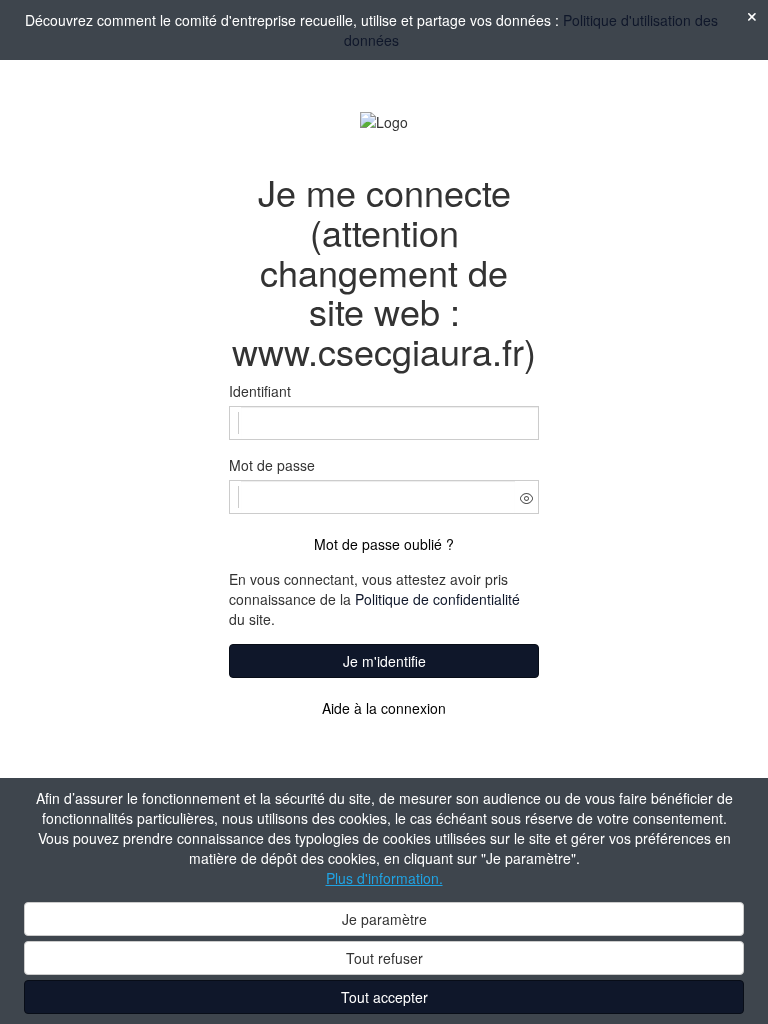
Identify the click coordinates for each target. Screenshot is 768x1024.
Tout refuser (384, 958)
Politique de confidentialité (437, 599)
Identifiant (260, 391)
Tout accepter (384, 997)
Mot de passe (272, 465)
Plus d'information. (384, 878)
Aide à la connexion (384, 708)
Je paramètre (384, 919)
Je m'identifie (384, 661)
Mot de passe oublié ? (384, 544)
